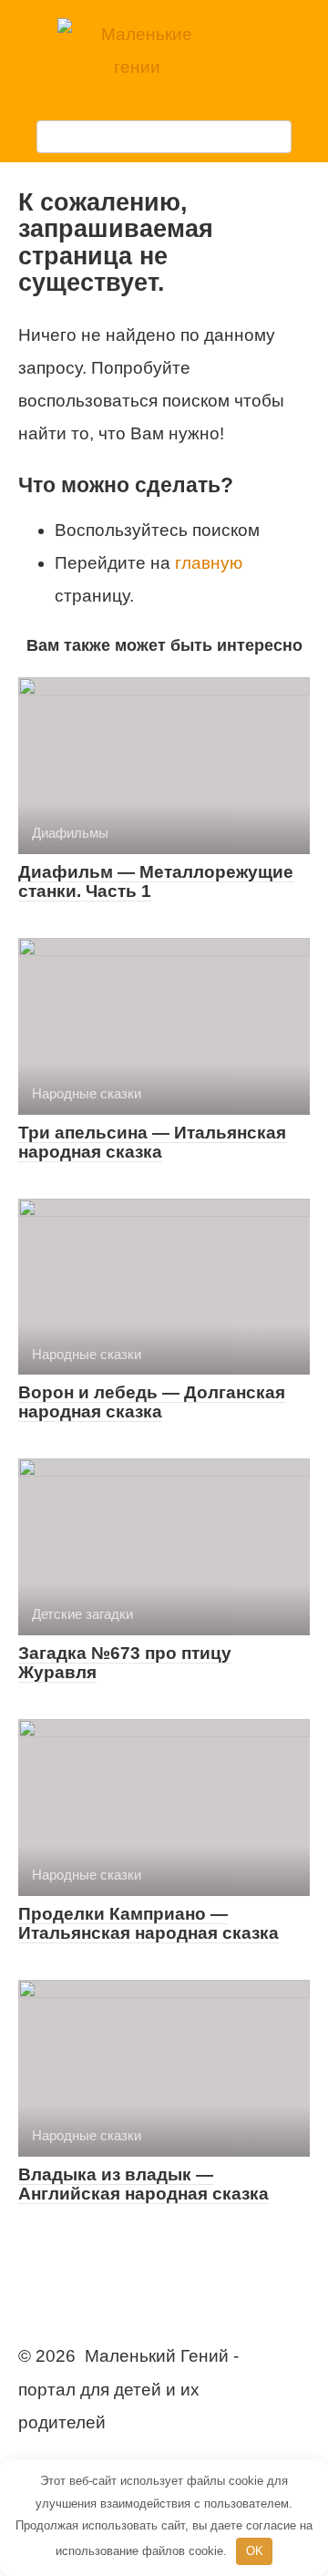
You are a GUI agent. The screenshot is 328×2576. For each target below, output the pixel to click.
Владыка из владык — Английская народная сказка (143, 2184)
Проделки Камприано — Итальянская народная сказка (149, 1923)
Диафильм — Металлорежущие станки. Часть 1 (156, 881)
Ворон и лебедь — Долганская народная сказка (152, 1402)
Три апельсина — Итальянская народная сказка (152, 1142)
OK (255, 2551)
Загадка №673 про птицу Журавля (125, 1663)
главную (209, 563)
